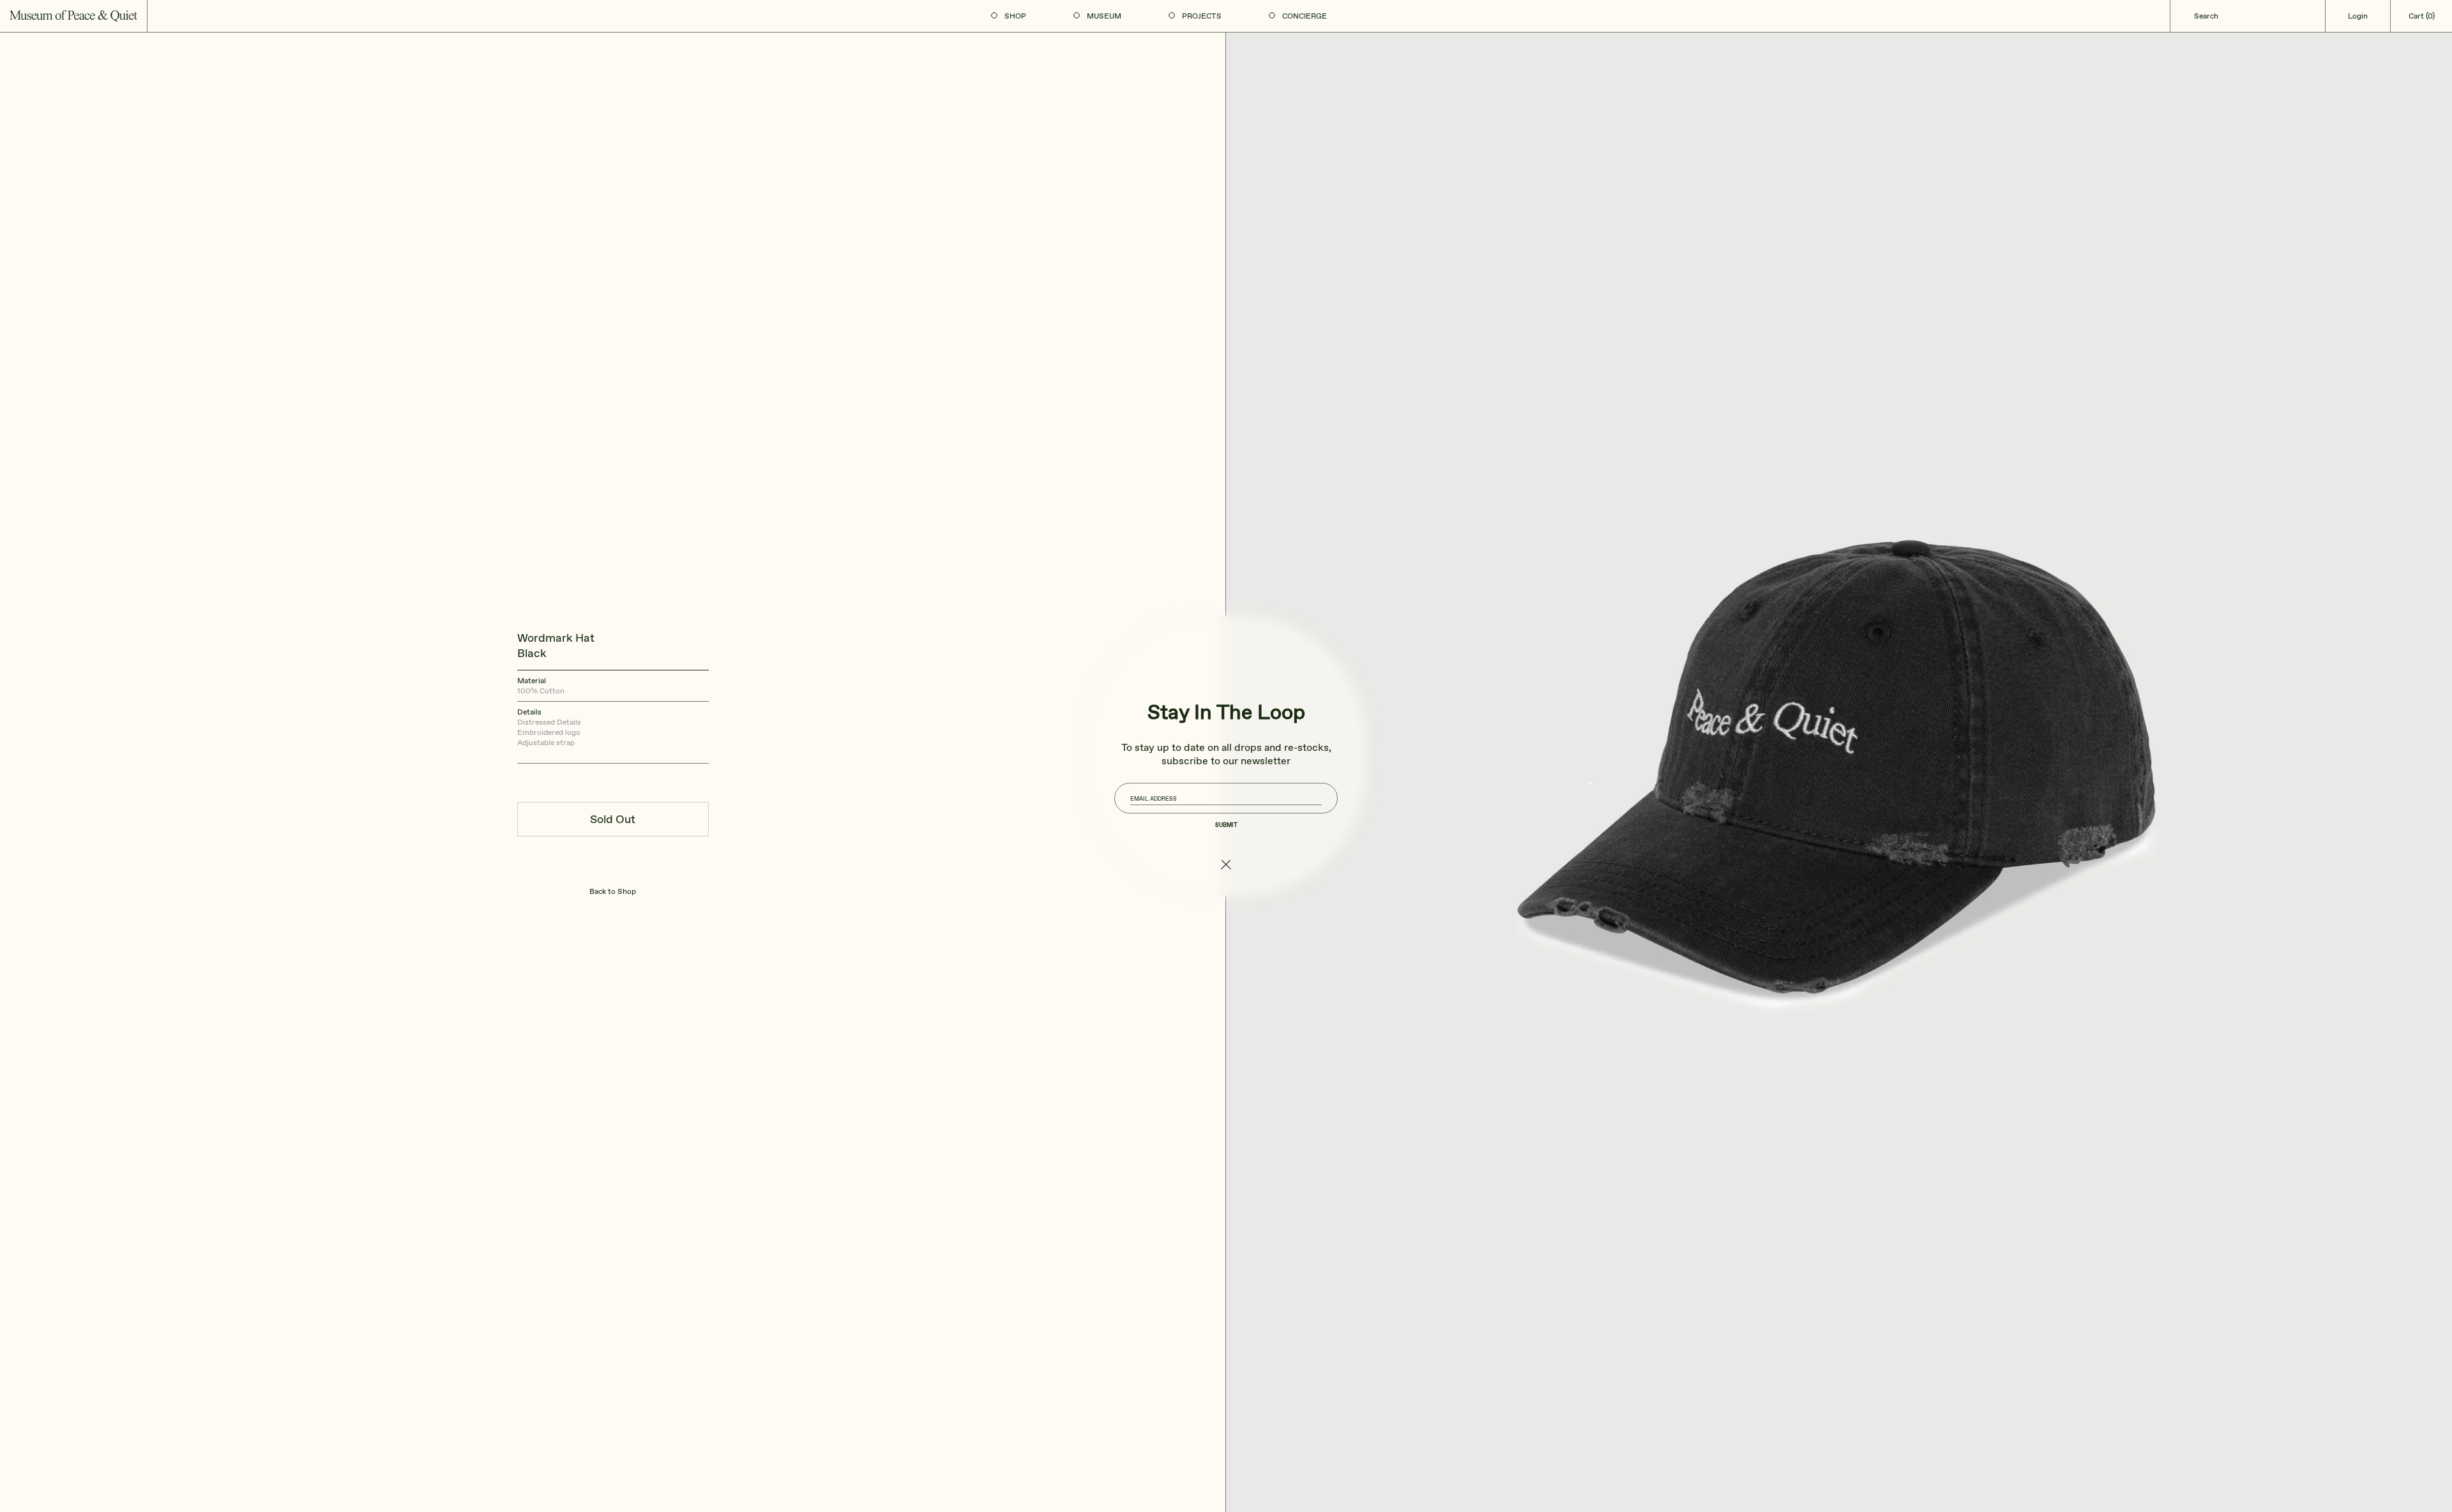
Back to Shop (613, 891)
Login (2358, 16)
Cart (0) (2422, 16)
